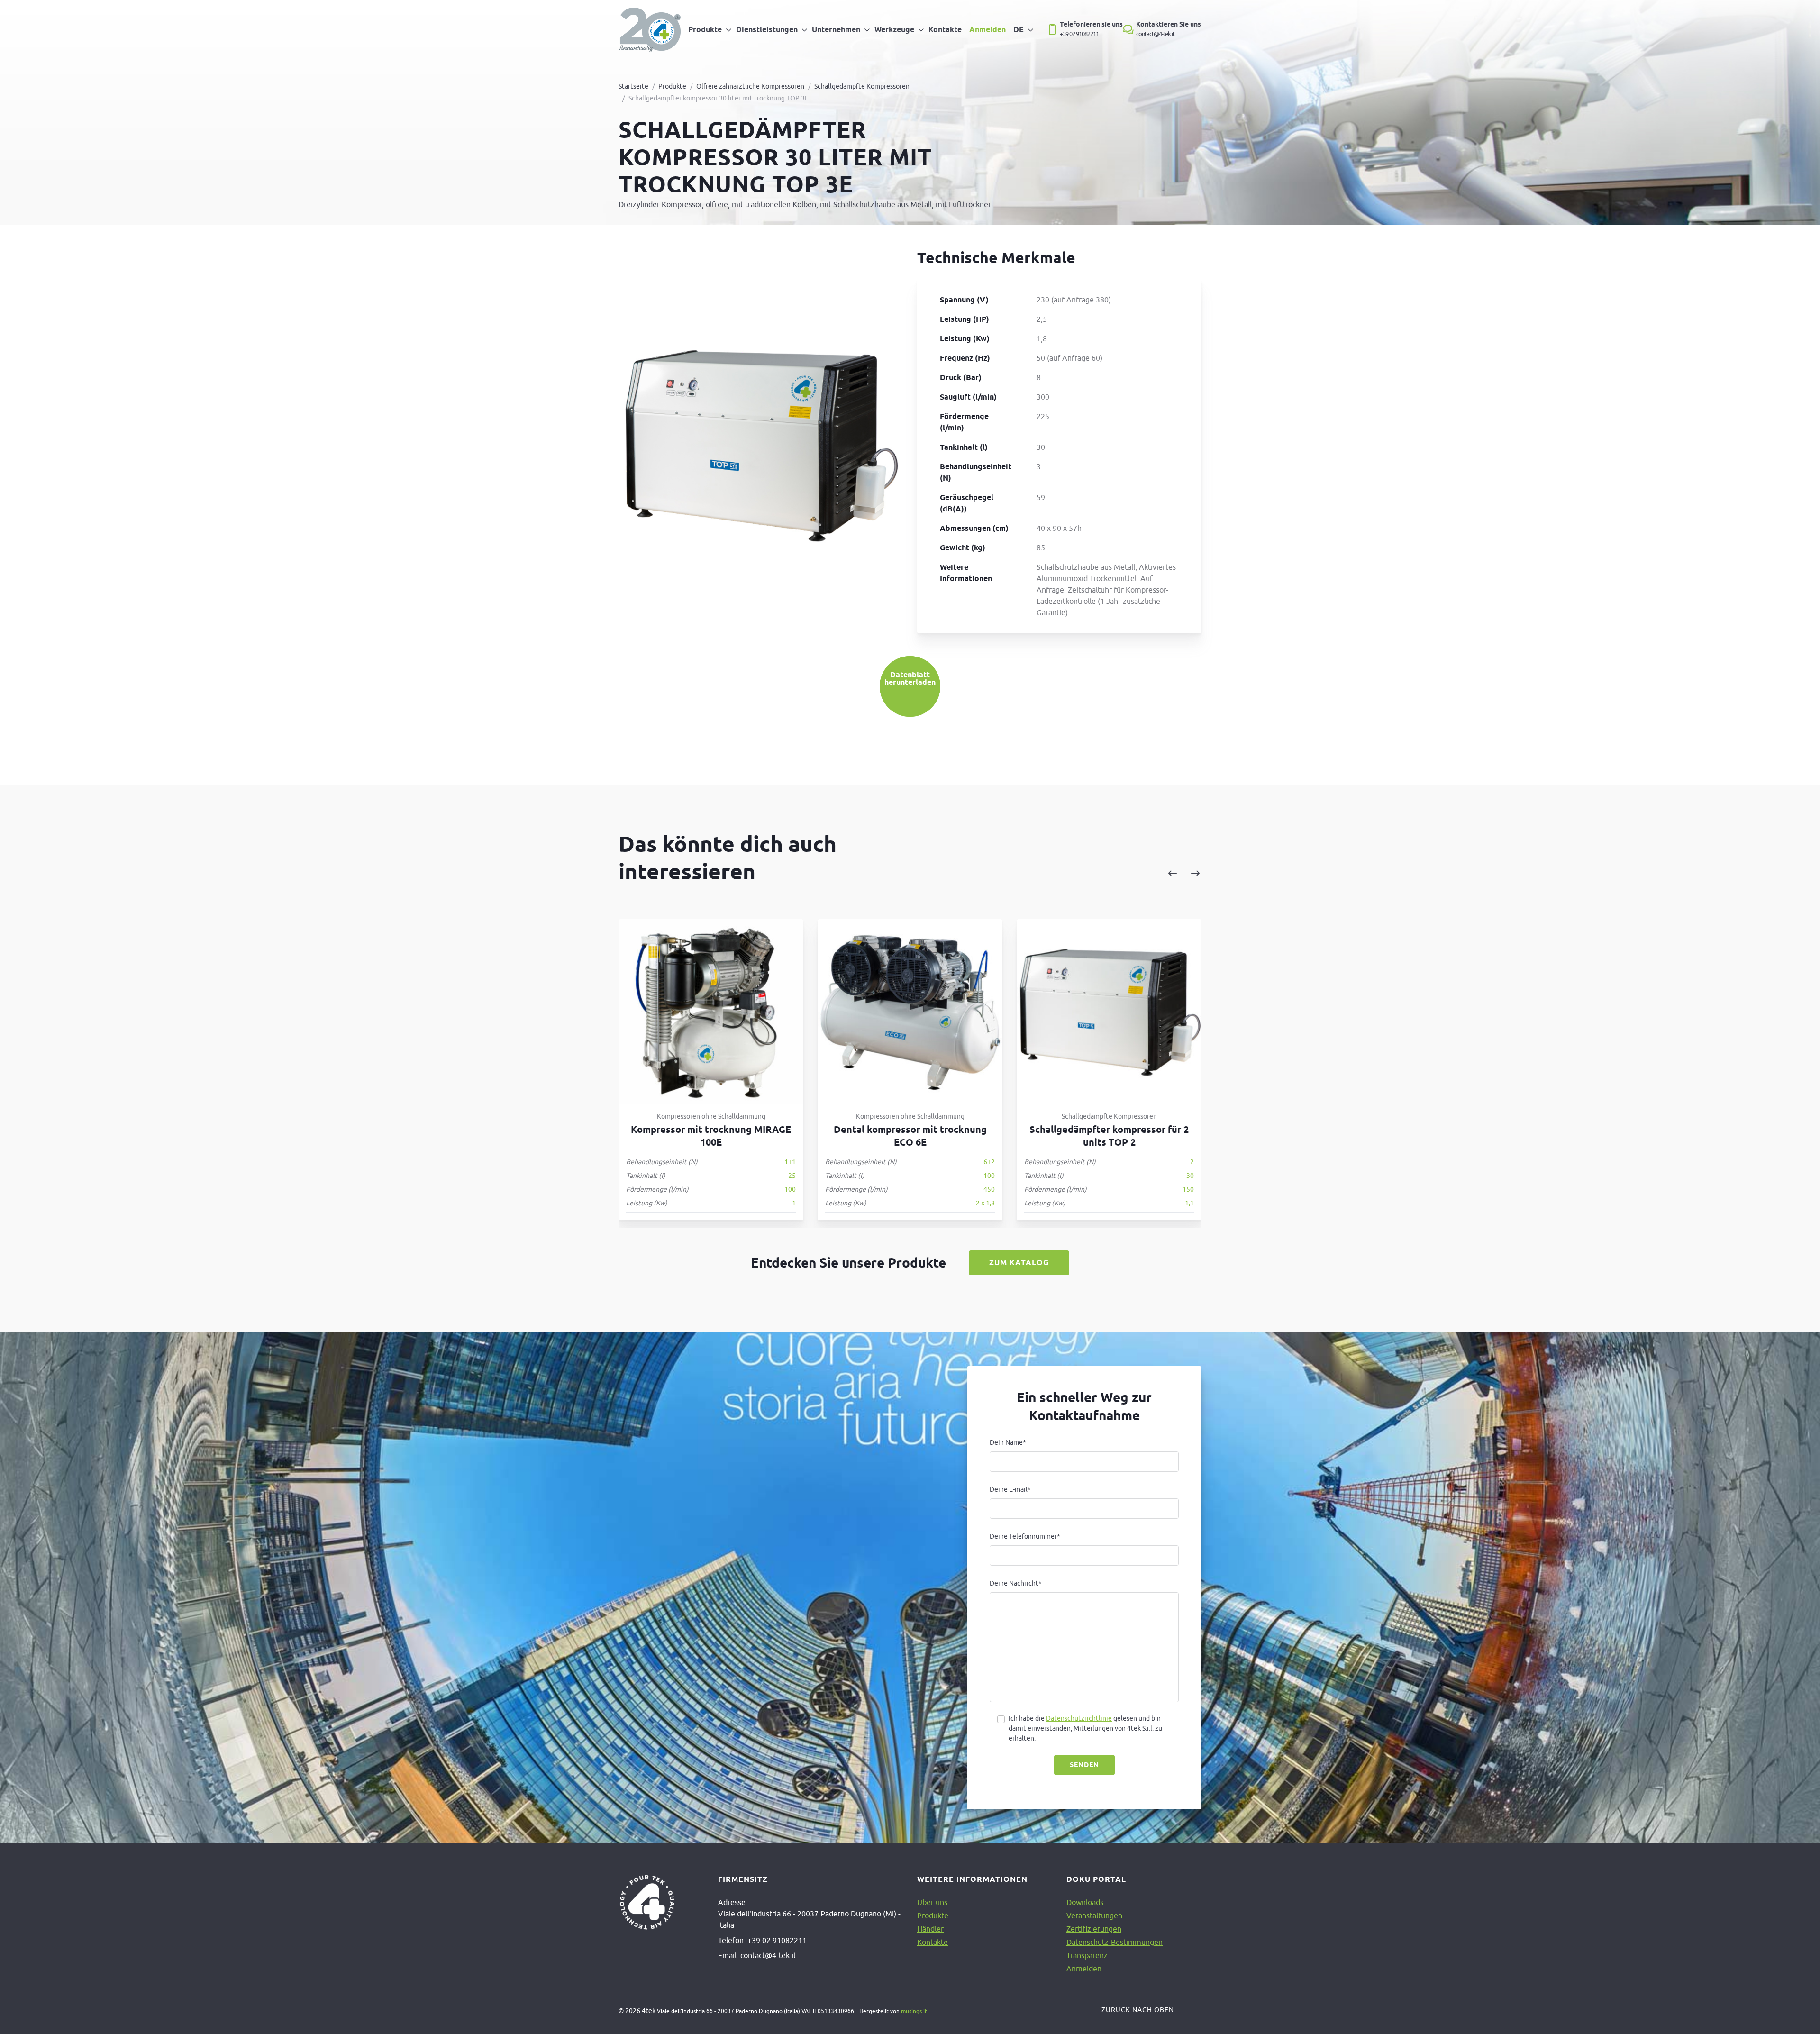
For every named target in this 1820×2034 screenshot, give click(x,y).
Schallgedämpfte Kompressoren (862, 86)
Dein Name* (1008, 1442)
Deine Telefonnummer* (1025, 1536)
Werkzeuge (894, 30)
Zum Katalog (1019, 1263)
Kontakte (945, 30)
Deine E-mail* (1010, 1489)
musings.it (914, 2011)
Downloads (1085, 1902)
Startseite (633, 86)
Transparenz (1087, 1955)
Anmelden (987, 30)
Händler (930, 1929)
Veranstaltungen (1094, 1915)
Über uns (932, 1902)
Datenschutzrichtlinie (1079, 1718)
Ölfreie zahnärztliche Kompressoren (750, 86)
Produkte (705, 30)
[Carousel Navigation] (1087, 874)
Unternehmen (836, 30)
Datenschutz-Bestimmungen (1115, 1942)
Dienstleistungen (767, 30)
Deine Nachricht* (1016, 1583)
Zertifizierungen (1094, 1929)
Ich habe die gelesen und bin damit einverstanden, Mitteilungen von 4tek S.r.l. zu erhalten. (1085, 1728)
